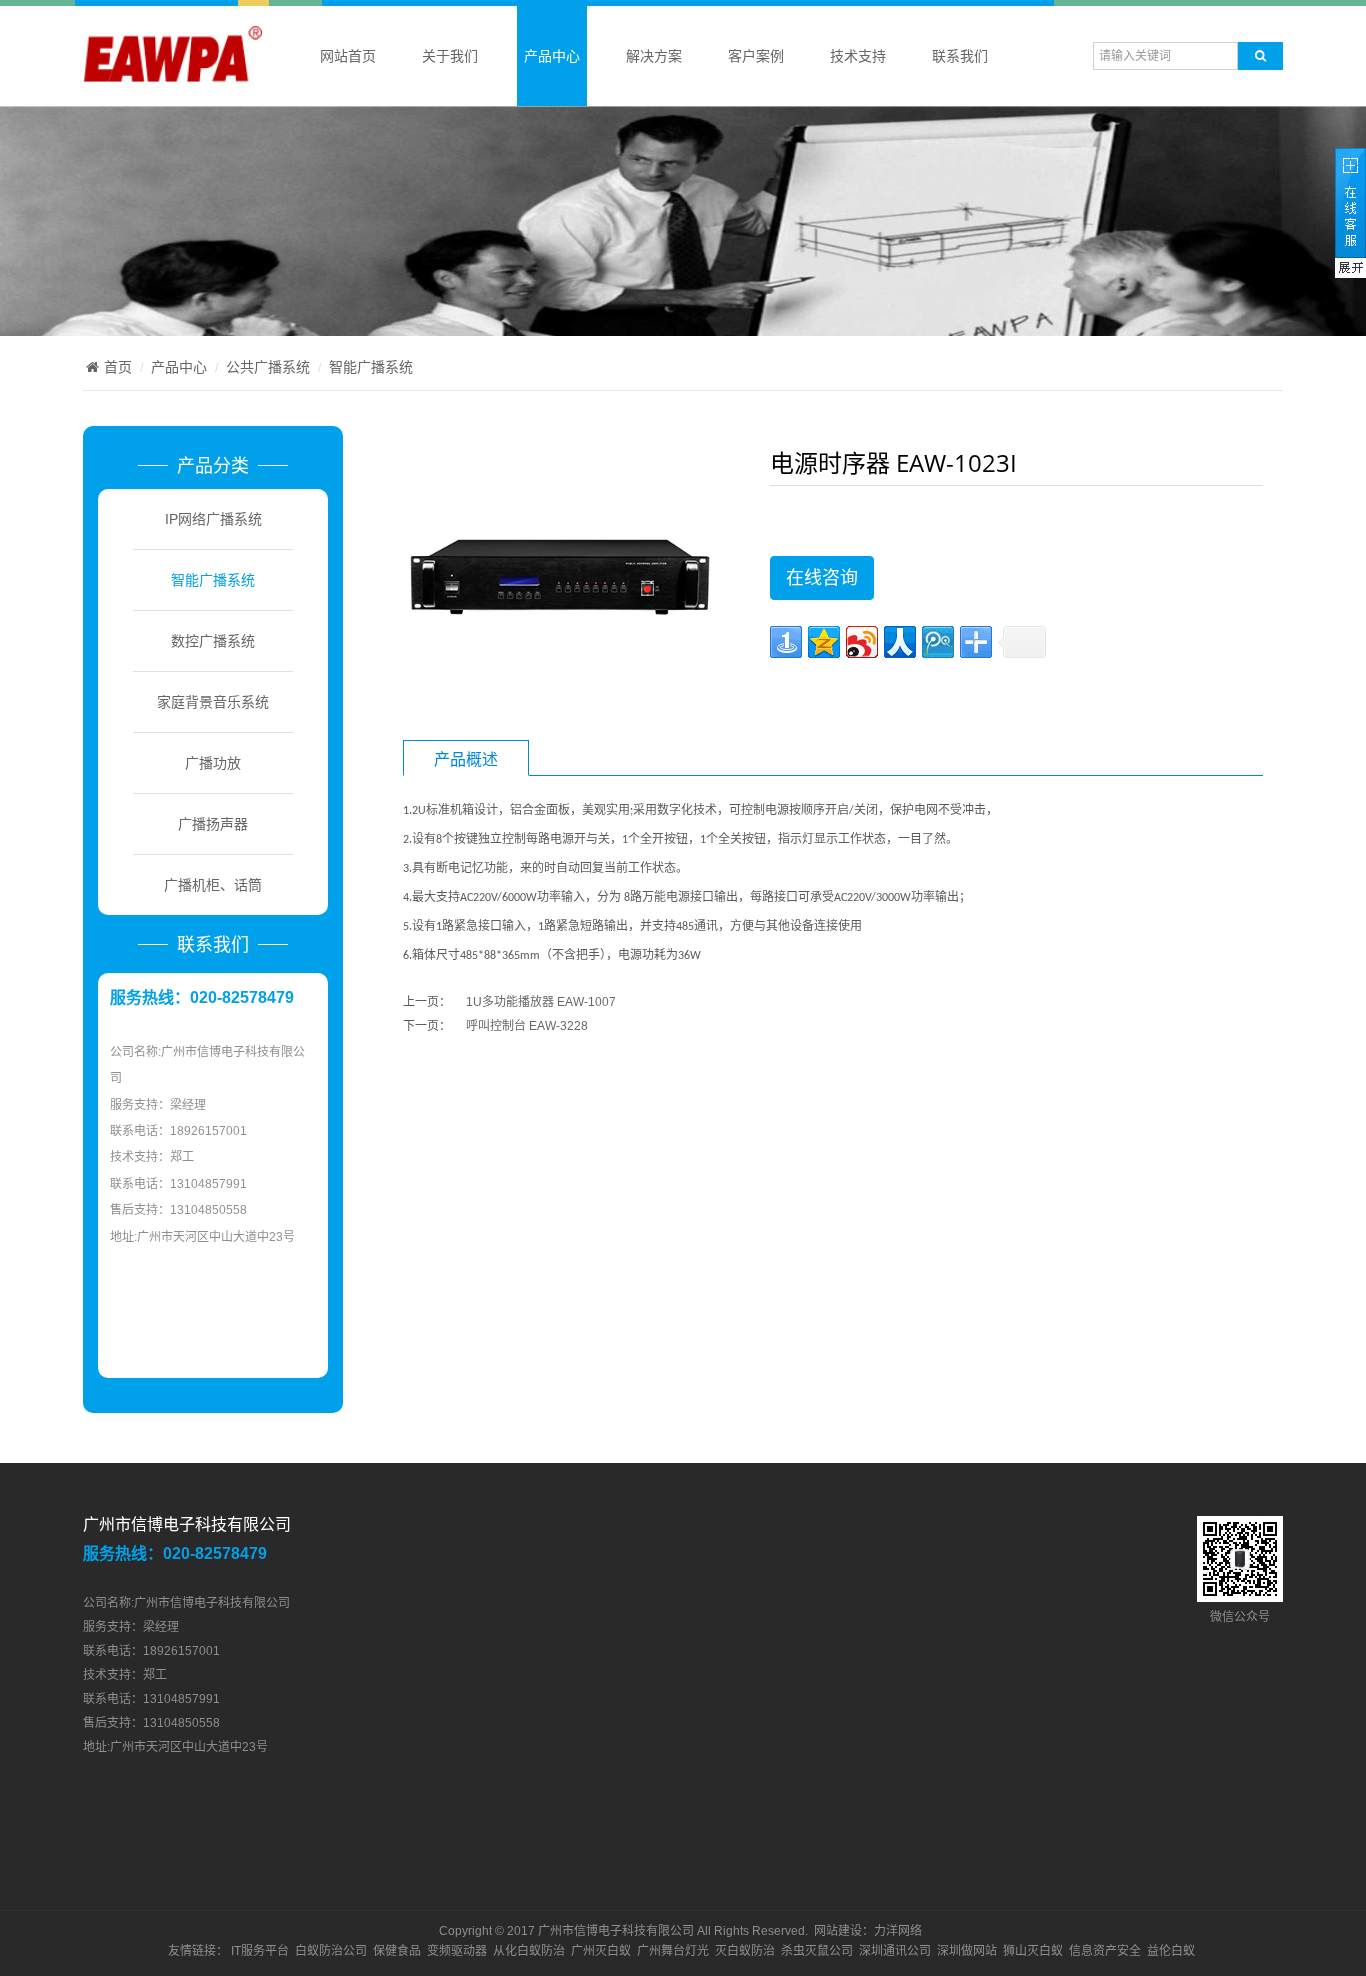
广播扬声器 (213, 824)
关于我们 (450, 56)
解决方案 (654, 56)
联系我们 (960, 56)
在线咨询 (822, 578)
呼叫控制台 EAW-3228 (527, 1026)
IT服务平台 (260, 1951)
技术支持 (858, 56)
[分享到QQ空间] (824, 642)
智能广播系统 (371, 367)
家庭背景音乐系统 (213, 702)
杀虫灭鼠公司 (817, 1951)
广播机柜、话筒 (213, 885)
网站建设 (838, 1931)
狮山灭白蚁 (1033, 1951)
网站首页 (348, 56)
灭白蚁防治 (745, 1951)
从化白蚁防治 (529, 1951)
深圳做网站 (967, 1951)
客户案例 (756, 56)
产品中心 (552, 56)
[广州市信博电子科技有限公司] (173, 79)
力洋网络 (898, 1931)
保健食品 (397, 1951)
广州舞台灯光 (673, 1951)
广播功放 (213, 763)
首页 (118, 367)
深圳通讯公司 (895, 1951)
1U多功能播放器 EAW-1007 (541, 1002)
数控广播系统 (213, 641)
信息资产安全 (1105, 1951)
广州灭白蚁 (601, 1951)
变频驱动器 (457, 1951)
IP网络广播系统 (213, 519)
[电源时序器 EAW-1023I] (559, 577)
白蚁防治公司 (331, 1951)
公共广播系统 (268, 367)
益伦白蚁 (1171, 1951)
